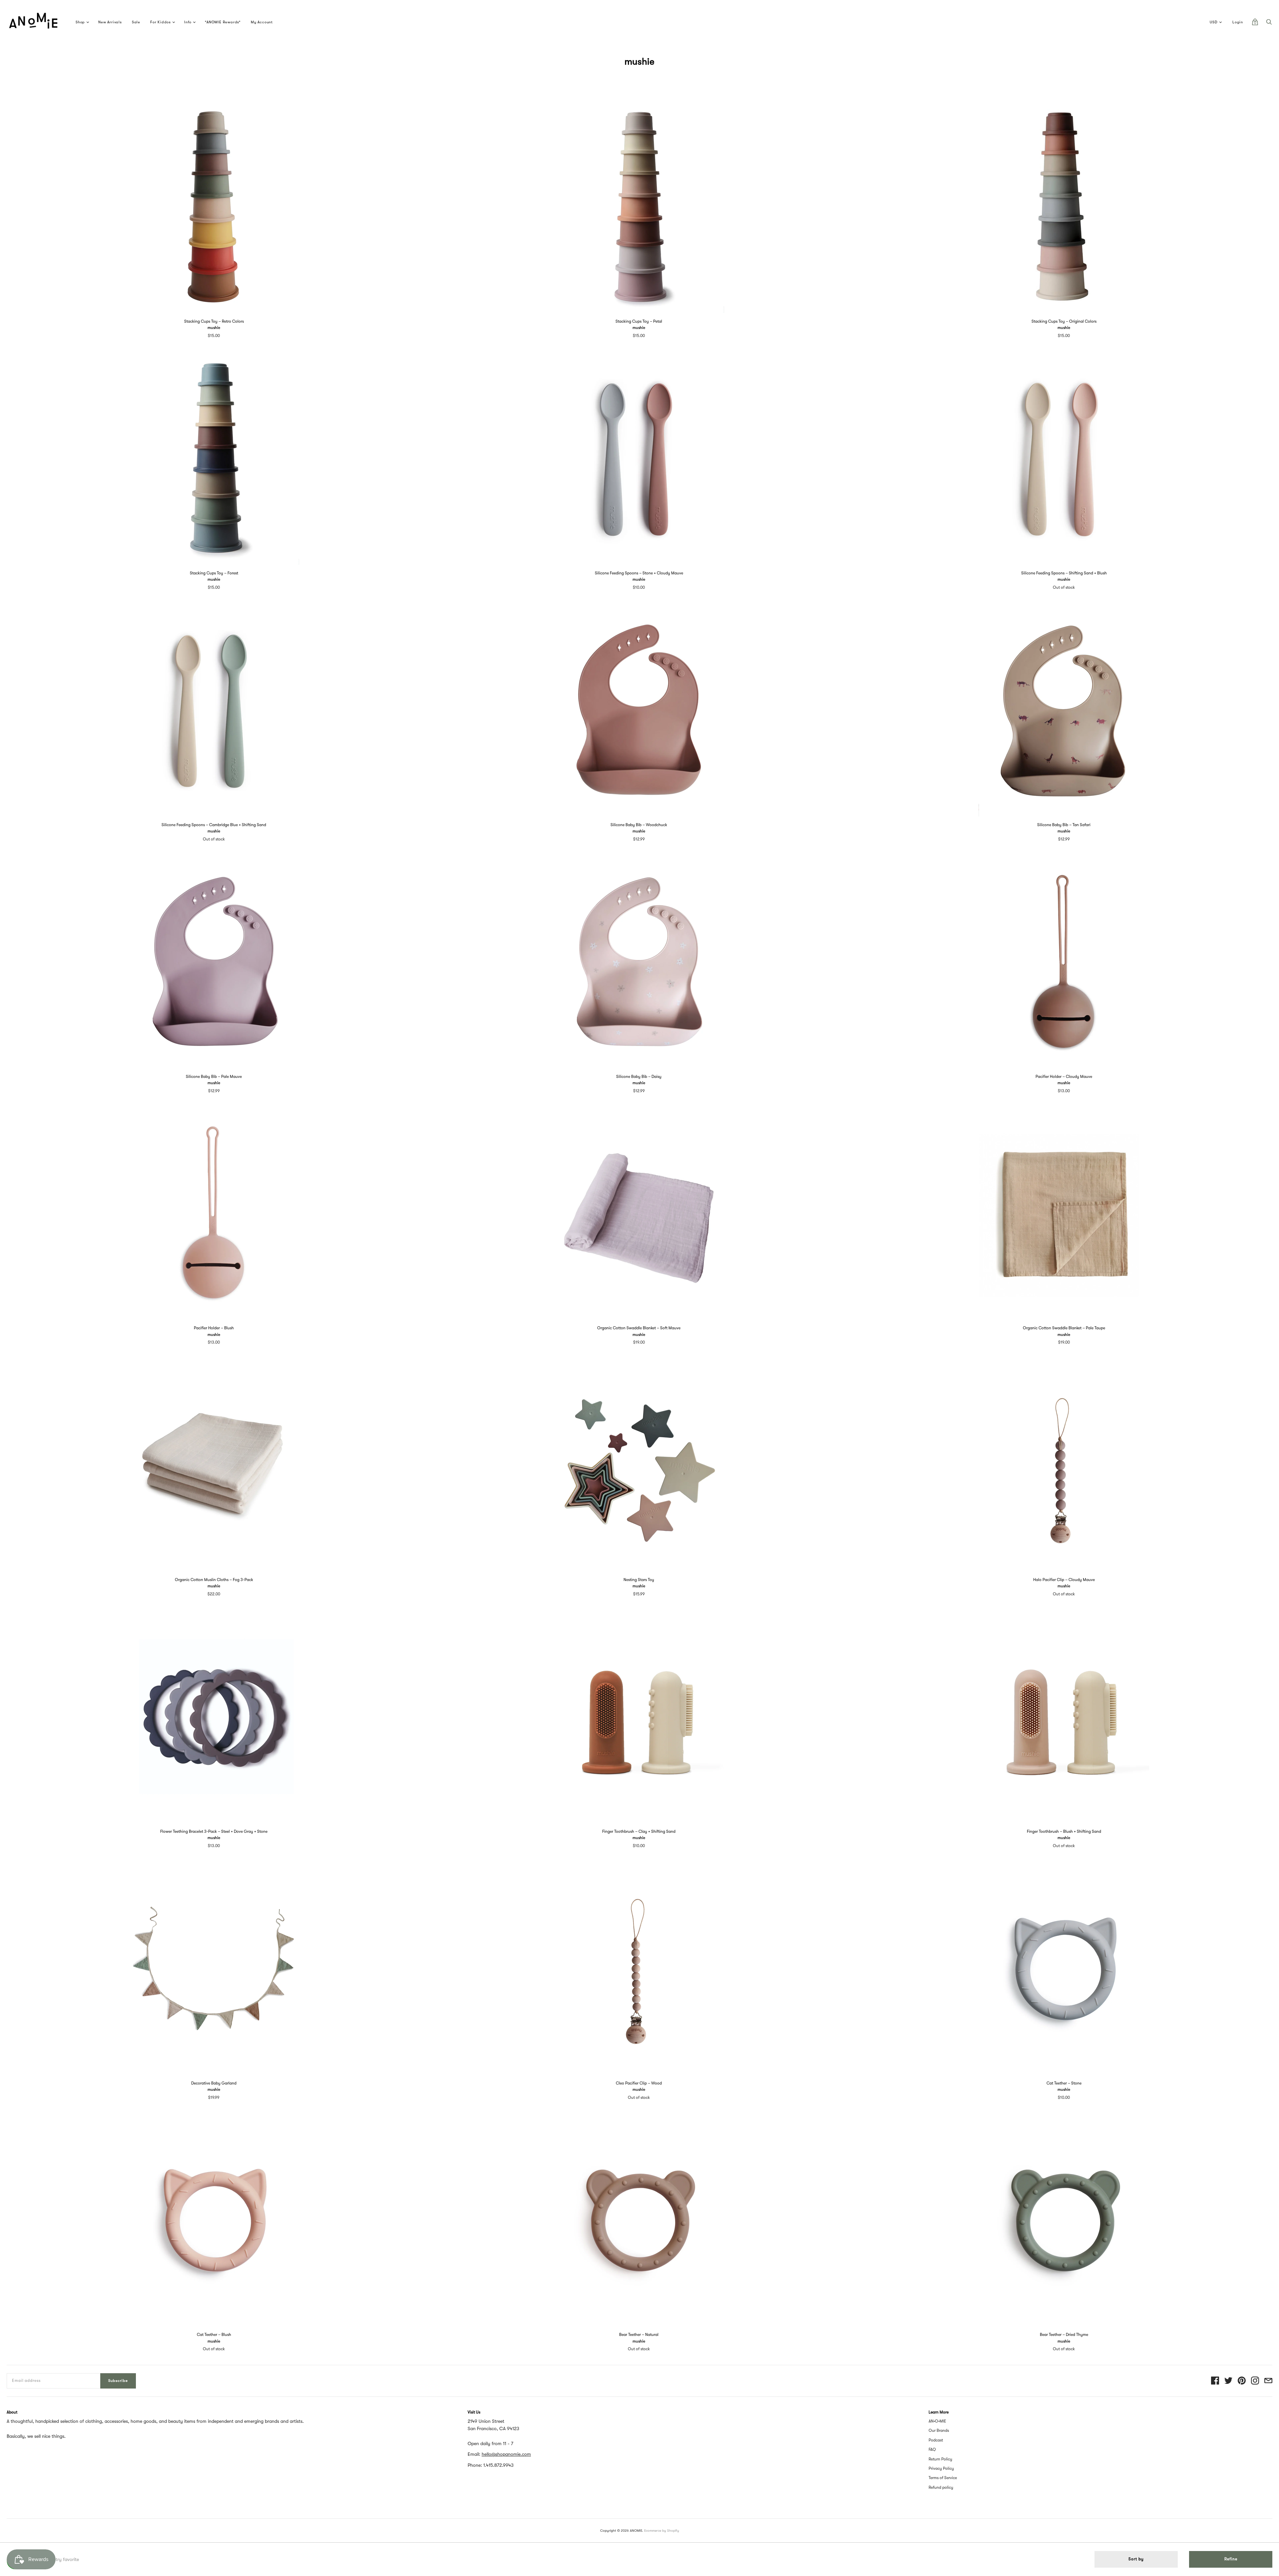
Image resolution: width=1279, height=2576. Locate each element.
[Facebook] (1215, 2381)
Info (188, 22)
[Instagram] (1255, 2381)
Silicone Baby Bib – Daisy (639, 1077)
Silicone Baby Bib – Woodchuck (639, 825)
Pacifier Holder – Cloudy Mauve (1064, 1077)
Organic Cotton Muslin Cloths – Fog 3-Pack (214, 1580)
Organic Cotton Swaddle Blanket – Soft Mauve (639, 1328)
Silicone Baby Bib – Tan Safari (1064, 825)
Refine (1231, 2559)
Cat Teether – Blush (214, 2335)
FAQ (932, 2449)
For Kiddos (161, 22)
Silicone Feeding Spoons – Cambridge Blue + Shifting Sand (214, 825)
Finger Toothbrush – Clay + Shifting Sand (639, 1831)
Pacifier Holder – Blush (214, 1328)
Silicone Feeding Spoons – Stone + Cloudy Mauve (639, 573)
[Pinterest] (1242, 2381)
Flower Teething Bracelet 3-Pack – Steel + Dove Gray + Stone (214, 1831)
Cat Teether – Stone (1064, 2083)
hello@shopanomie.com (506, 2454)
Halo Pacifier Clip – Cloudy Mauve (1064, 1580)
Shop (80, 22)
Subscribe (118, 2381)
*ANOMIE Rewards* (223, 22)
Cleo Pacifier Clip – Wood (639, 2083)
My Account (262, 22)
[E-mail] (1268, 2381)
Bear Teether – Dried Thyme (1064, 2335)
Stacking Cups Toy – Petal (639, 321)
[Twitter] (1228, 2381)
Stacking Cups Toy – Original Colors (1064, 321)
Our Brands (939, 2430)
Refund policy (941, 2487)
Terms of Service (943, 2478)
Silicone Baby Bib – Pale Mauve (214, 1077)
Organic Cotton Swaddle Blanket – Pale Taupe (1064, 1328)
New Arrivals (110, 22)
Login (1238, 22)
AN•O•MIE (937, 2421)
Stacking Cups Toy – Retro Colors (214, 321)
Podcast (936, 2440)
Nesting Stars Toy (639, 1580)
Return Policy (940, 2459)
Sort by (1136, 2559)
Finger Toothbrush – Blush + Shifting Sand (1064, 1831)
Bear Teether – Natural (639, 2335)
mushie (214, 328)
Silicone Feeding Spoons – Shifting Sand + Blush (1064, 573)
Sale (136, 22)
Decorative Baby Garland (214, 2083)
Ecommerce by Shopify (662, 2531)
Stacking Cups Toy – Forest (214, 573)
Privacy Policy (941, 2468)
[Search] (1269, 24)
